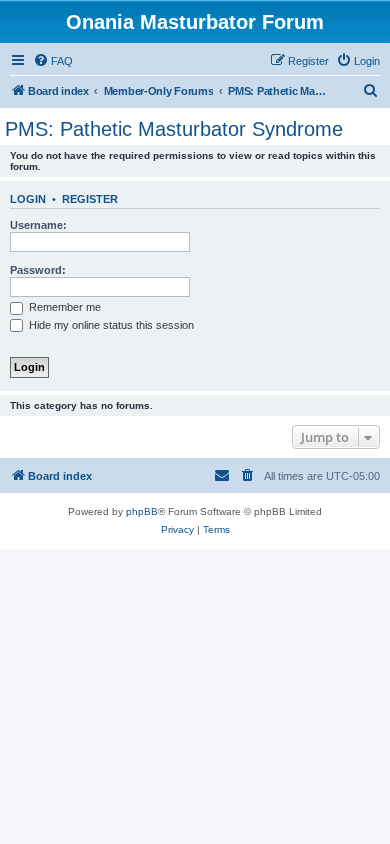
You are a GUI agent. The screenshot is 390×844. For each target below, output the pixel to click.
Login (28, 199)
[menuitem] (53, 61)
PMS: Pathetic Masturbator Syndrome (174, 129)
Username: (38, 225)
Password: (38, 270)
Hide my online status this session (110, 325)
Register (90, 199)
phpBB (142, 511)
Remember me (63, 307)
